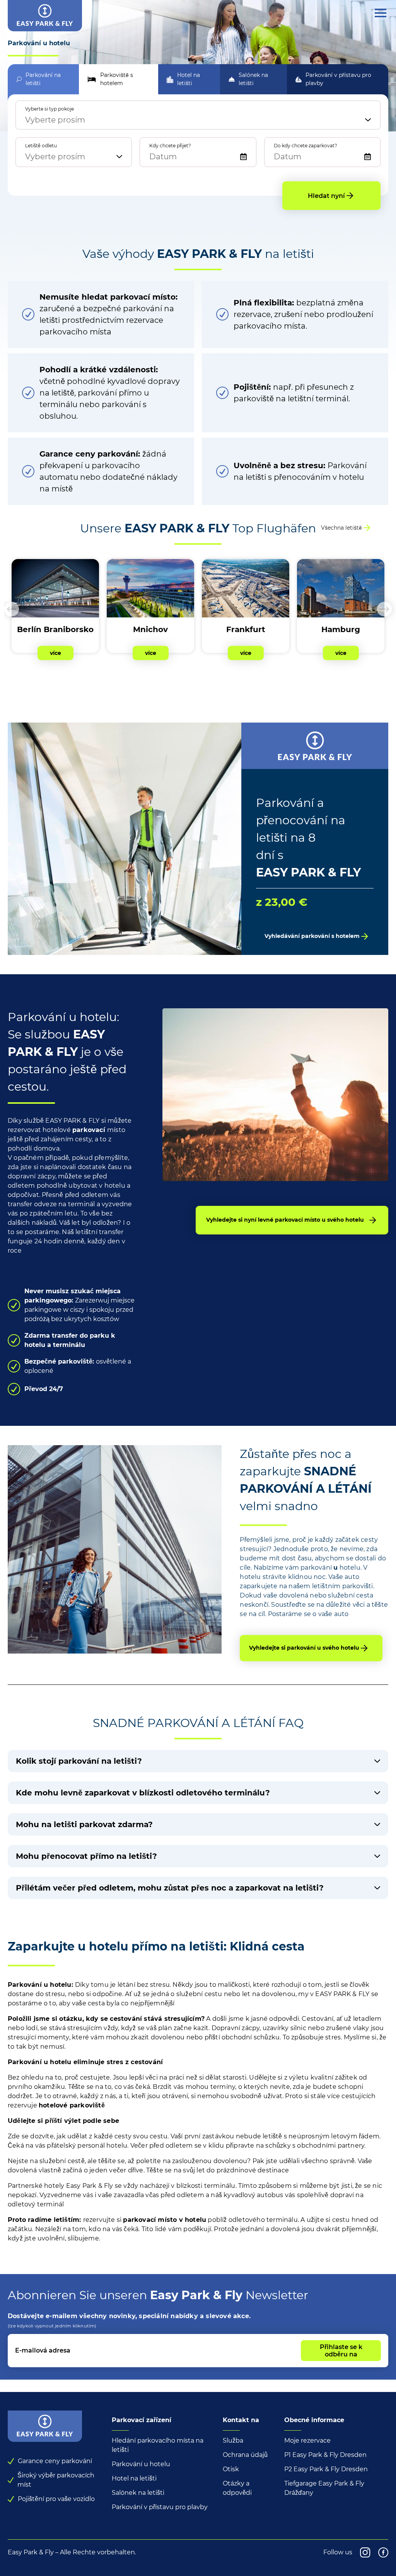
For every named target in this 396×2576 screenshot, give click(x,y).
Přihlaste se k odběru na (341, 2351)
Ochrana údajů (245, 2455)
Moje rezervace (307, 2440)
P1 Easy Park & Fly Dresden (325, 2455)
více (55, 653)
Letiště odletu (41, 146)
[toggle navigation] (381, 13)
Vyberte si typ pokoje (49, 109)
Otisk (231, 2469)
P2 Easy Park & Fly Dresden (326, 2469)
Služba (233, 2440)
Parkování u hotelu (141, 2464)
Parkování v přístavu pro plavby (160, 2507)
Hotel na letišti (134, 2478)
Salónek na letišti (138, 2493)
